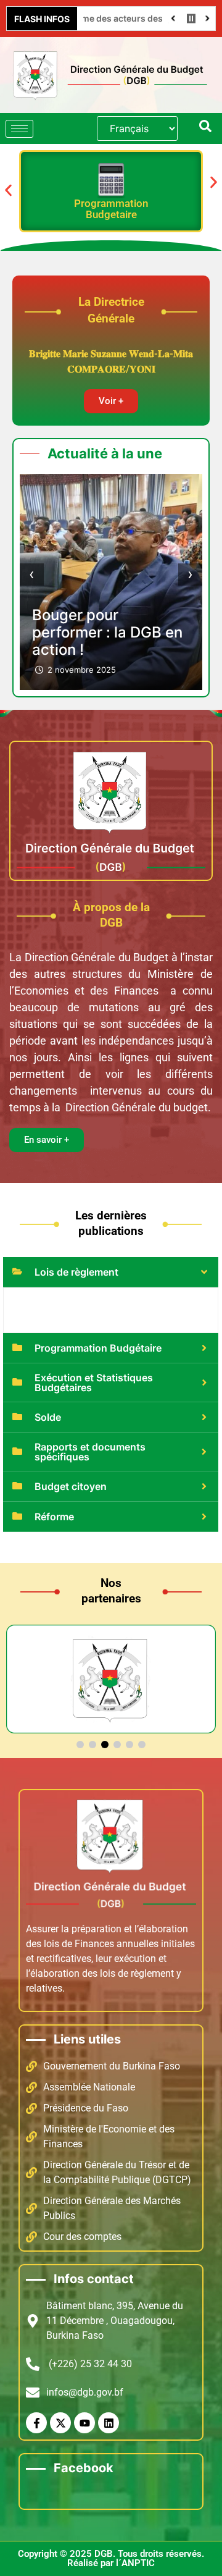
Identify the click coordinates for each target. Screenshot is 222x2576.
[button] (8, 190)
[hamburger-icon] (19, 129)
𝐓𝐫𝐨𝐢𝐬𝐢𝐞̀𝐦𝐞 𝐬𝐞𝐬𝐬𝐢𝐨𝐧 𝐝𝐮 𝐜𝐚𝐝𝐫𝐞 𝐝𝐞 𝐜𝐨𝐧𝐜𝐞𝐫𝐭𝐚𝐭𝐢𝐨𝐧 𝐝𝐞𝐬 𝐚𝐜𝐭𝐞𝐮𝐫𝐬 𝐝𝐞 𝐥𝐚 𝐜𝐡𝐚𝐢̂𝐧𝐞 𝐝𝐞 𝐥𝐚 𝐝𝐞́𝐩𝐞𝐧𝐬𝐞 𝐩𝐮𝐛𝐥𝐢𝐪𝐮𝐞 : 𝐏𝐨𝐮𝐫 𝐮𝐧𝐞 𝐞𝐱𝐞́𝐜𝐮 (108, 598)
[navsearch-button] (205, 128)
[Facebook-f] (36, 2423)
